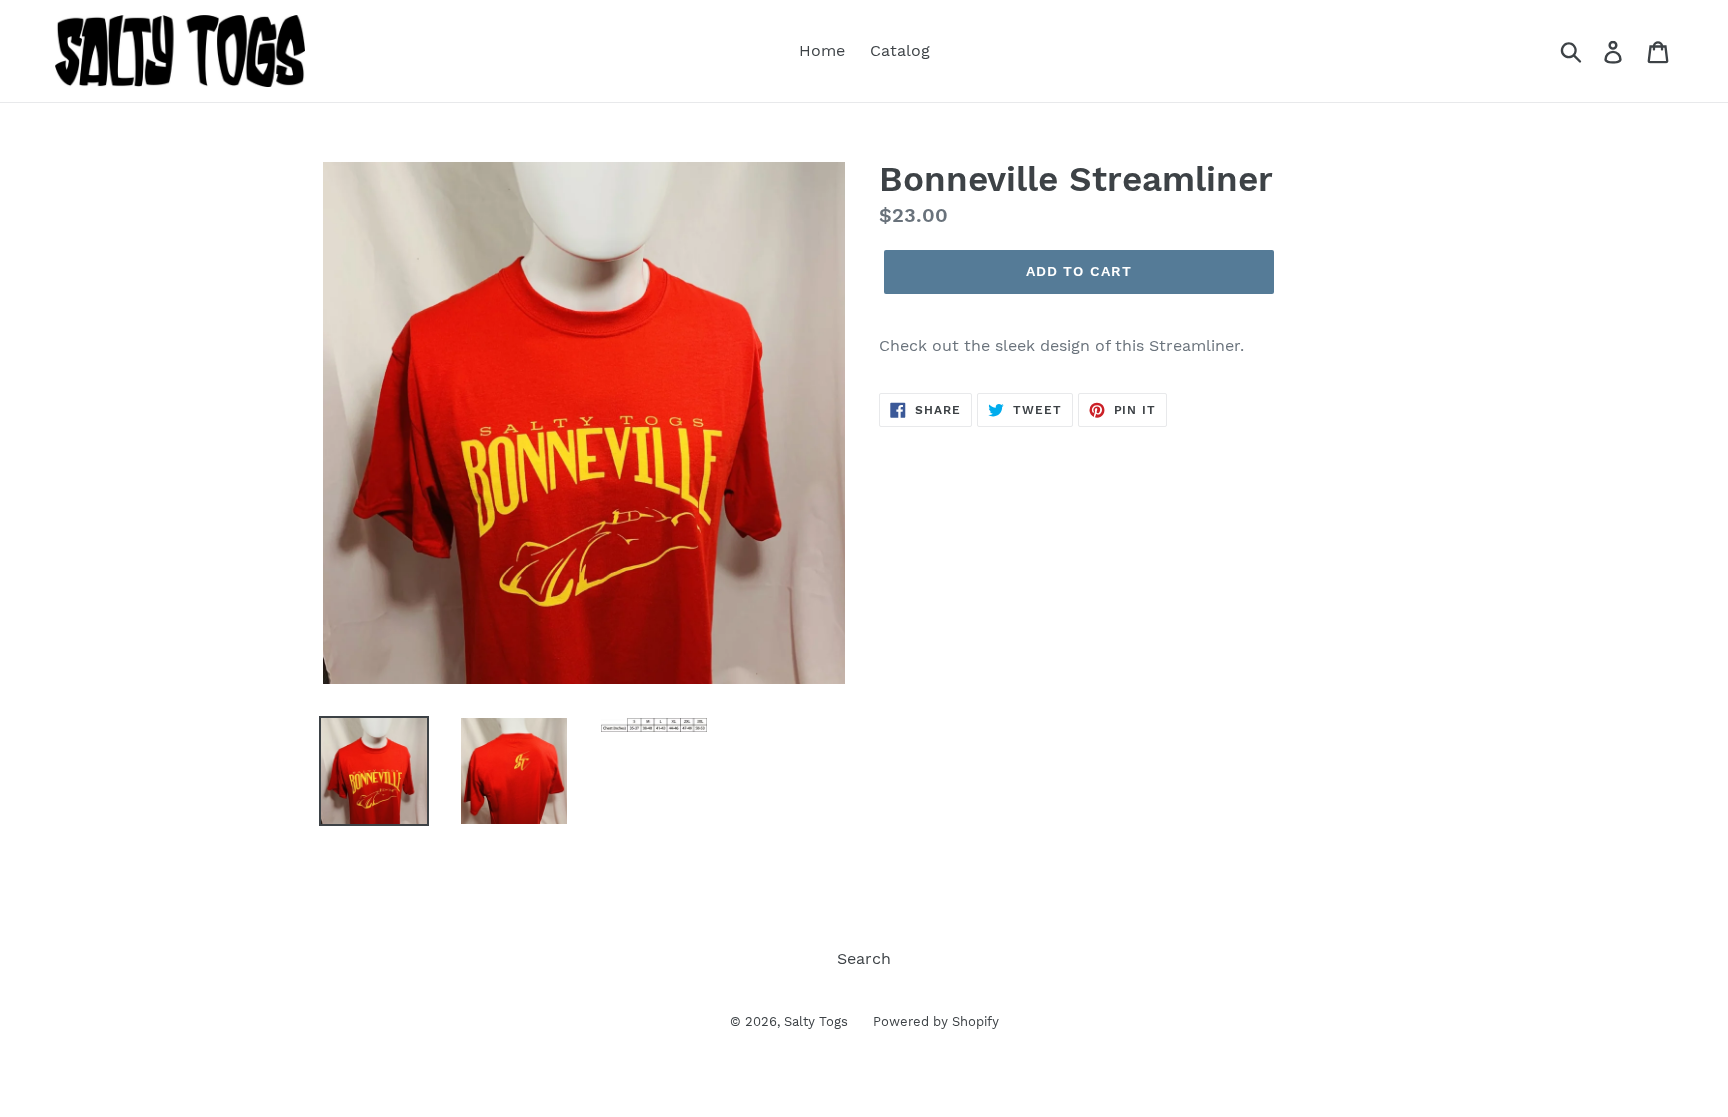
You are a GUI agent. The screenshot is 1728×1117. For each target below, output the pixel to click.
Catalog (900, 50)
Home (822, 50)
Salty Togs (816, 1021)
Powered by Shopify (936, 1021)
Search (864, 958)
